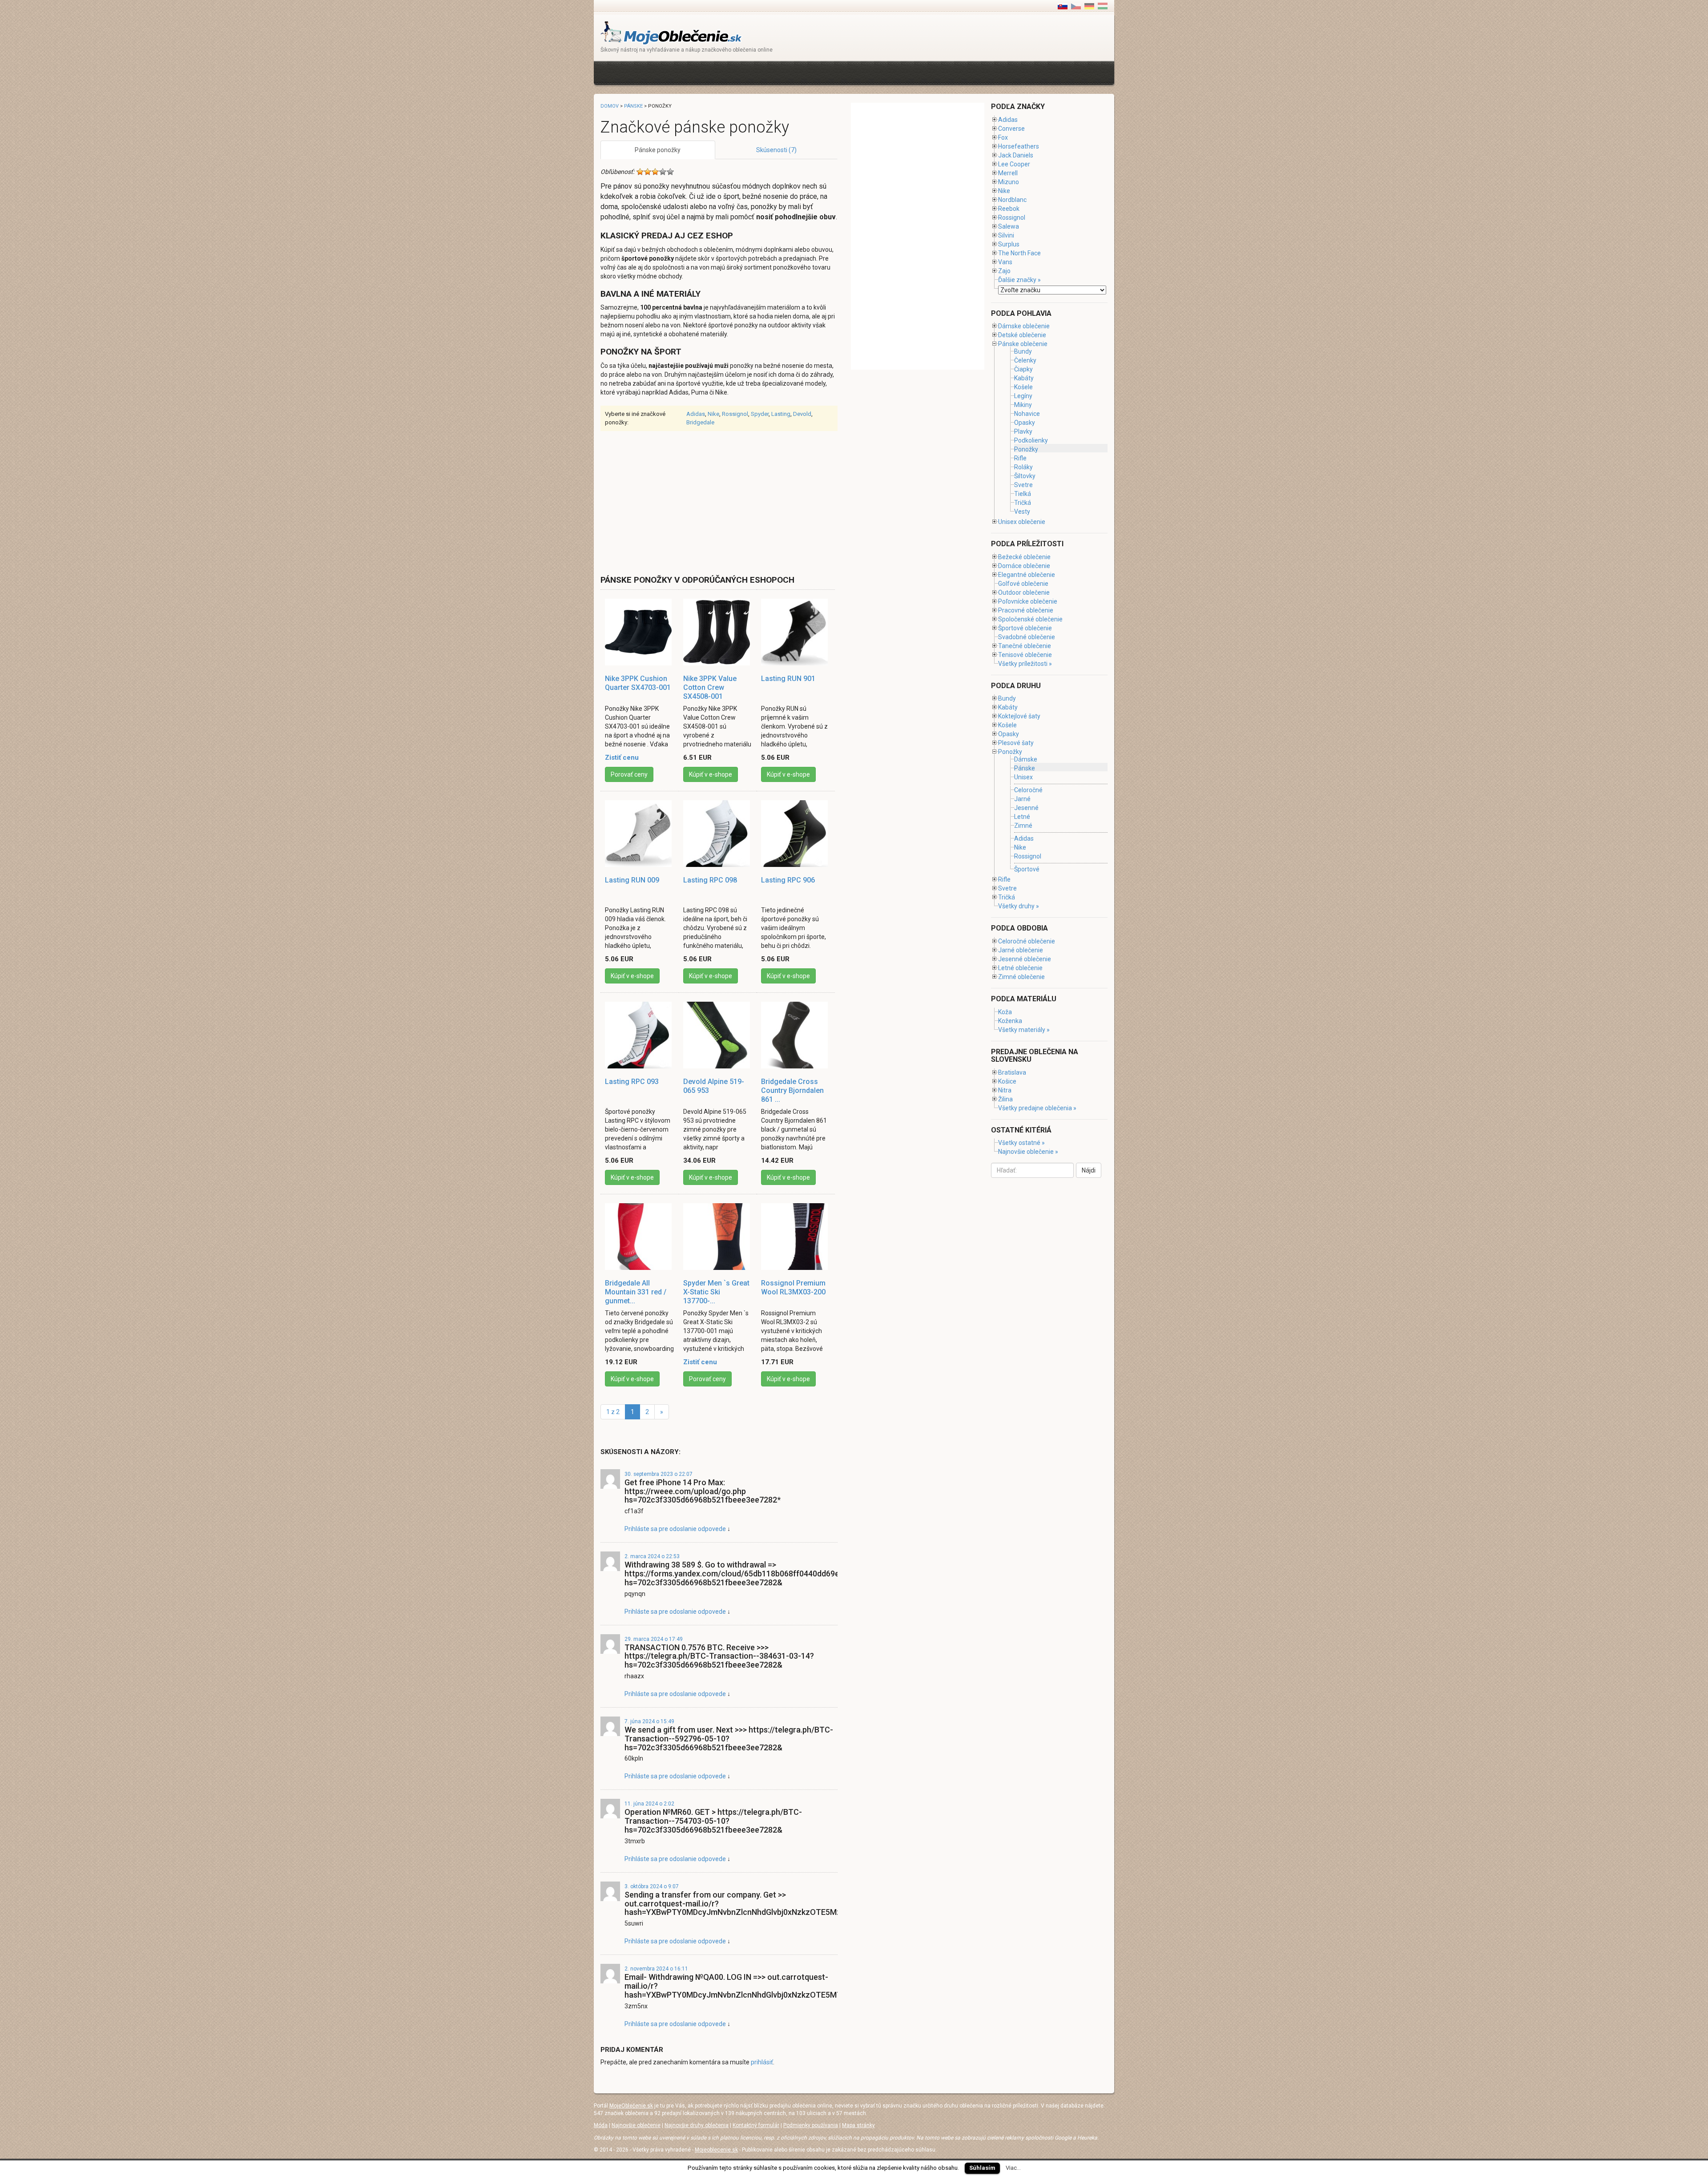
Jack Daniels (1016, 155)
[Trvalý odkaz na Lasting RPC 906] (796, 834)
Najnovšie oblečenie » (1028, 1152)
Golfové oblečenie (1023, 584)
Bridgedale (700, 422)
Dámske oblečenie (1024, 326)
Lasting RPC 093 (632, 1082)
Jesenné (1026, 808)
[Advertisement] (762, 72)
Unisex (1023, 777)
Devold (802, 414)
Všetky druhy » (1019, 906)
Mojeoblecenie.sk (716, 2150)
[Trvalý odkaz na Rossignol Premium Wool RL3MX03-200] (796, 1237)
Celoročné (1028, 790)
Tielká (1023, 494)
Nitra (1005, 1090)
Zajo (1004, 271)
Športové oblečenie (1025, 628)
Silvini (1006, 235)
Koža (1005, 1012)
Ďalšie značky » (1019, 280)
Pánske (633, 106)
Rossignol (735, 414)
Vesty (1022, 512)
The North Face (1019, 253)
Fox (1003, 137)
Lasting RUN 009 (632, 880)
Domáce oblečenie (1024, 566)
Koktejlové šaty (1019, 716)
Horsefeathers (1019, 146)
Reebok (1009, 209)
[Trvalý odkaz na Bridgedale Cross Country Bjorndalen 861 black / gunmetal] (796, 1035)
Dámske (1026, 759)
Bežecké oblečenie (1024, 557)
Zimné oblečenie (1021, 977)
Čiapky (1023, 369)
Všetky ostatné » (1021, 1143)
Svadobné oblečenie (1027, 637)
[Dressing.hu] (1103, 6)
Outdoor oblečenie (1024, 592)
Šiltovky (1025, 476)
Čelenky (1025, 360)
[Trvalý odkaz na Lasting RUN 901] (796, 632)
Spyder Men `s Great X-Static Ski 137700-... (716, 1292)
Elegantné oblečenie (1027, 575)
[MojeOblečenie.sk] (671, 32)
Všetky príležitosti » (1025, 664)
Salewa (1009, 226)
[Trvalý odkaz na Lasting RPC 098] (718, 834)
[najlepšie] (670, 172)
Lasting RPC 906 (788, 880)
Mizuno (1009, 182)
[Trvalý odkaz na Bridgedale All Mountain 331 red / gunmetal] (640, 1237)
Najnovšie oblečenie (636, 2125)
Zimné (1023, 826)
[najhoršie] (640, 172)
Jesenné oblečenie (1025, 959)
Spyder (760, 414)
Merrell (1008, 173)
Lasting (781, 414)
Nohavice (1027, 414)
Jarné (1022, 799)
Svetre (1023, 485)
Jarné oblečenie (1021, 950)
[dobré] (663, 172)
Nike (713, 414)
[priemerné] (655, 172)
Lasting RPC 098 (710, 880)
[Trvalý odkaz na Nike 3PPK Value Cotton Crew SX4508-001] (718, 632)
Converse (1011, 129)
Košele (1023, 387)
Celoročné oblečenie (1027, 941)
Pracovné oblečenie (1026, 610)
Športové (1027, 869)
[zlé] (648, 172)
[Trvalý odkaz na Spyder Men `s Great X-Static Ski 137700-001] (718, 1237)
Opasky (1025, 423)
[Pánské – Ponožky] (1076, 6)
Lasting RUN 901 (788, 679)
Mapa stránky (858, 2125)
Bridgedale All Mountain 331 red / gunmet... (636, 1292)
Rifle (1020, 458)
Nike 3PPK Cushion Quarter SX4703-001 (638, 683)
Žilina (1005, 1099)
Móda (601, 2125)
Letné (1022, 817)
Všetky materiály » (1024, 1030)
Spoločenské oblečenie (1030, 619)
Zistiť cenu (622, 758)
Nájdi (1089, 1170)
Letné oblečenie (1020, 968)
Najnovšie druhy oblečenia (697, 2125)
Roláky (1023, 467)
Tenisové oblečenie (1025, 655)
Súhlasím (982, 2168)
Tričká (1023, 503)
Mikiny (1023, 405)
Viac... (1013, 2168)
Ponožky (1026, 449)
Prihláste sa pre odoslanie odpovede (675, 1529)
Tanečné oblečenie (1025, 646)
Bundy (1023, 351)
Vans (1005, 262)
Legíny (1023, 396)
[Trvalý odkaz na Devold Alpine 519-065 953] (718, 1035)
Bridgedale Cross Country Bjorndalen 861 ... (792, 1090)
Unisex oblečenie (1022, 522)
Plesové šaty (1016, 743)
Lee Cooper (1014, 164)
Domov (610, 106)
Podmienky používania (811, 2125)
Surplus (1009, 244)
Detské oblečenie (1022, 335)
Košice (1007, 1081)
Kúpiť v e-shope (711, 774)
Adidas (696, 414)
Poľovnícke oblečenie (1028, 601)
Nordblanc (1012, 200)
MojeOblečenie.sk (631, 2106)
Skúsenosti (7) (776, 150)
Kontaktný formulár (756, 2125)
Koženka (1010, 1021)
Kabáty (1024, 378)
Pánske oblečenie (1023, 344)
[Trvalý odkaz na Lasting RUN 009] (640, 834)
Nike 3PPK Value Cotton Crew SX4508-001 (710, 687)
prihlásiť (762, 2062)
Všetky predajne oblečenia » (1037, 1108)
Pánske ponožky (658, 150)
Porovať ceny (629, 774)
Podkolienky (1031, 440)
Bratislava (1012, 1072)
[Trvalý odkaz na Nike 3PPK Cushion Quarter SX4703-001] (640, 632)
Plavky (1023, 431)
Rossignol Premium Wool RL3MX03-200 (793, 1287)
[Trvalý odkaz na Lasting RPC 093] (640, 1035)
